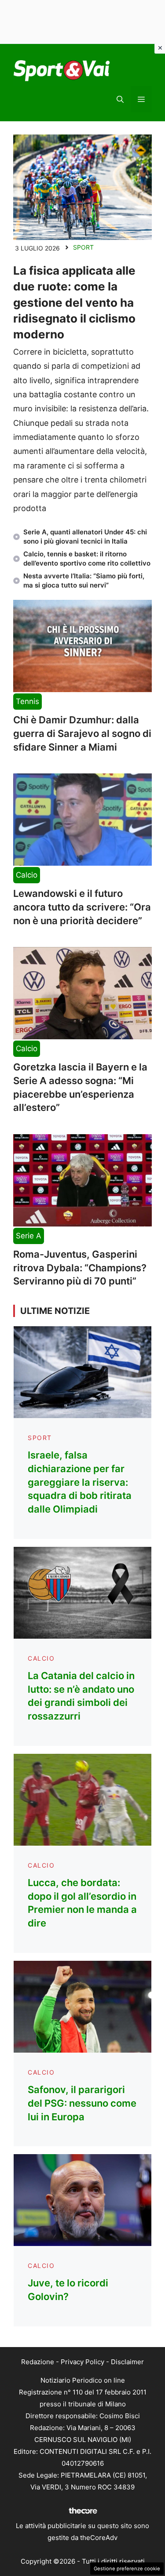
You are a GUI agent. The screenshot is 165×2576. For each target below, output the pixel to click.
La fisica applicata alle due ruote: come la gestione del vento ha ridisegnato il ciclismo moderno (74, 303)
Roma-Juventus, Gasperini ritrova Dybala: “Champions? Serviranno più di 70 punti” (80, 1268)
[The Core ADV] (83, 2514)
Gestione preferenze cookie (127, 2569)
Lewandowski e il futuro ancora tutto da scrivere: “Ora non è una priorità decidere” (82, 907)
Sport (83, 247)
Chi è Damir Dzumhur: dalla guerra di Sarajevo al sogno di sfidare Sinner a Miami (82, 733)
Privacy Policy (82, 2362)
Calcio (27, 875)
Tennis (27, 701)
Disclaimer (127, 2362)
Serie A (29, 1236)
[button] (120, 99)
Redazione (38, 2362)
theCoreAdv (99, 2538)
